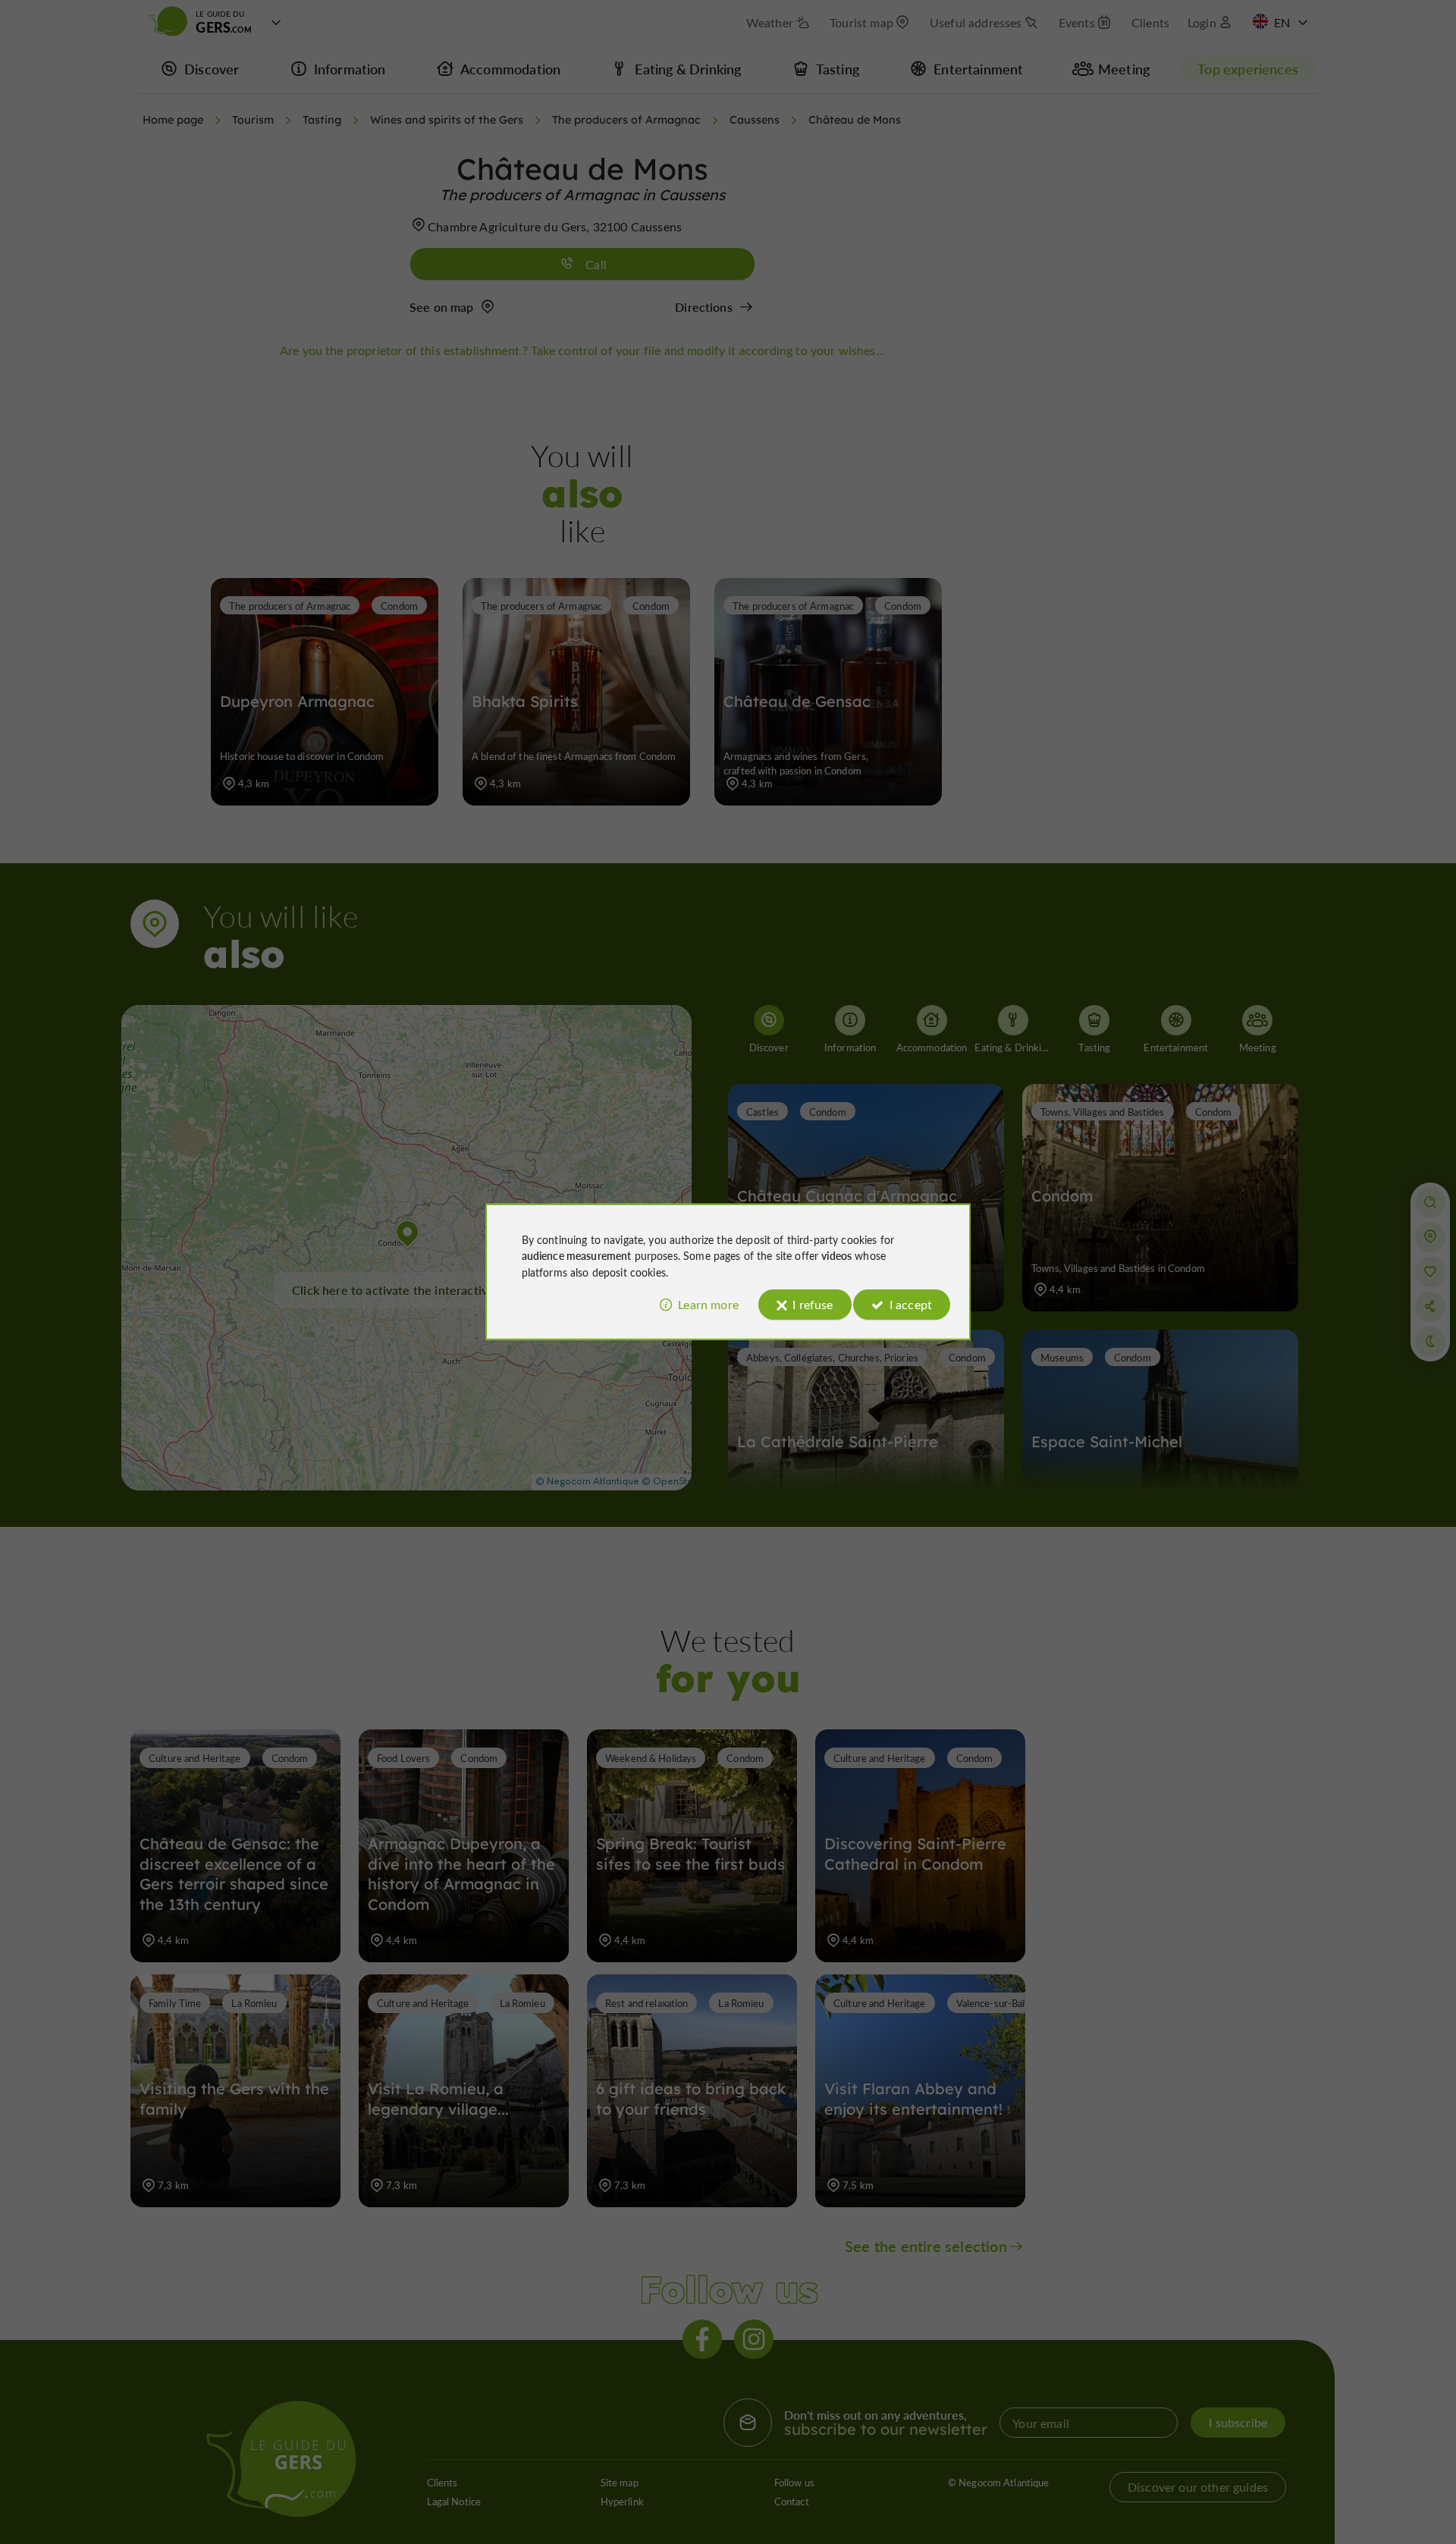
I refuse (813, 1304)
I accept (911, 1304)
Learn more (708, 1304)
